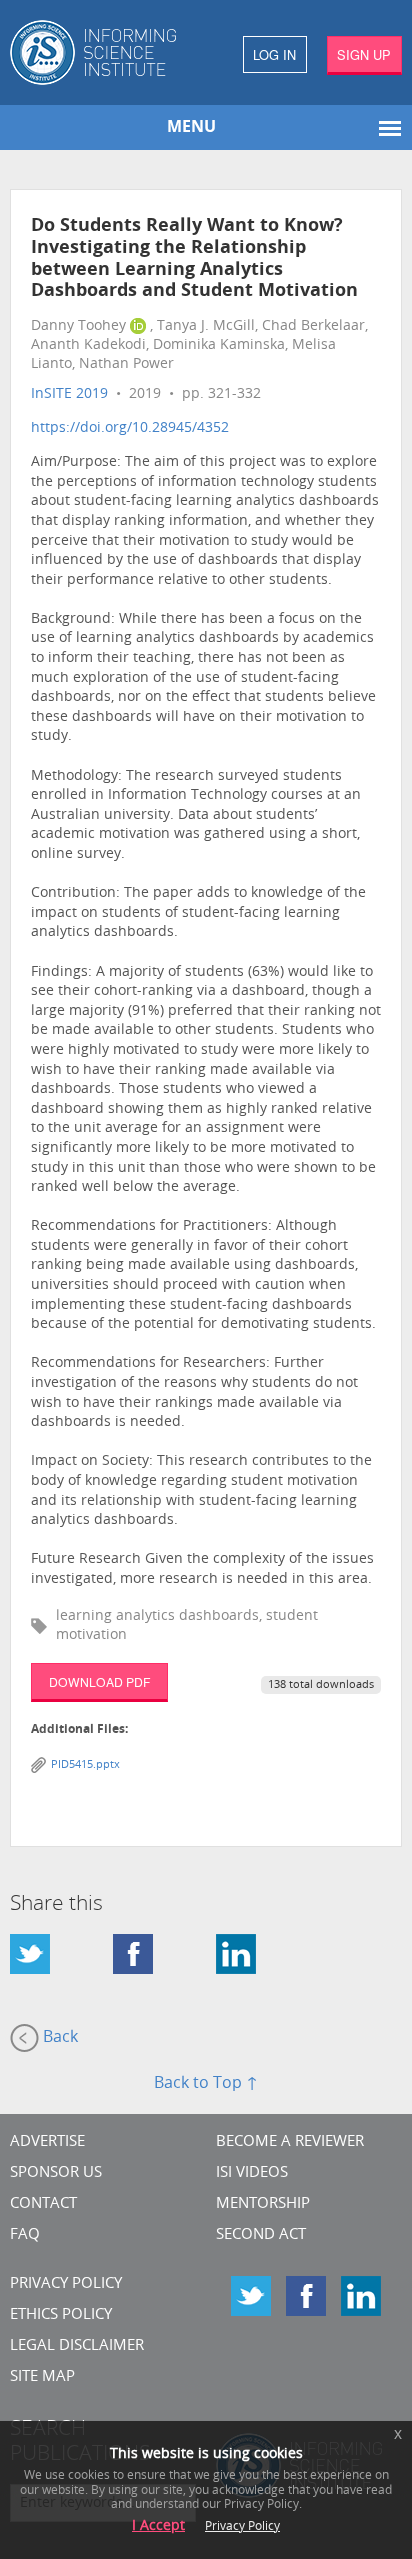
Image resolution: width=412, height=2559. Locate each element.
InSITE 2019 (69, 394)
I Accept (158, 2526)
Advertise (47, 2142)
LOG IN (274, 54)
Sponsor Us (56, 2173)
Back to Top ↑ (206, 2084)
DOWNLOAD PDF (99, 1681)
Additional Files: (79, 1730)
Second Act (261, 2235)
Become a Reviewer (290, 2142)
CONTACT (43, 2204)
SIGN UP (364, 54)
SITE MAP (42, 2377)
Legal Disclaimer (77, 2346)
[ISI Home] (103, 52)
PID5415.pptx (85, 1765)
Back (58, 2039)
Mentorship (263, 2204)
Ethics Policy (61, 2315)
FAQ (25, 2235)
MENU (191, 128)
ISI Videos (252, 2173)
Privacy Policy (66, 2284)
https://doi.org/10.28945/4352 (130, 428)
